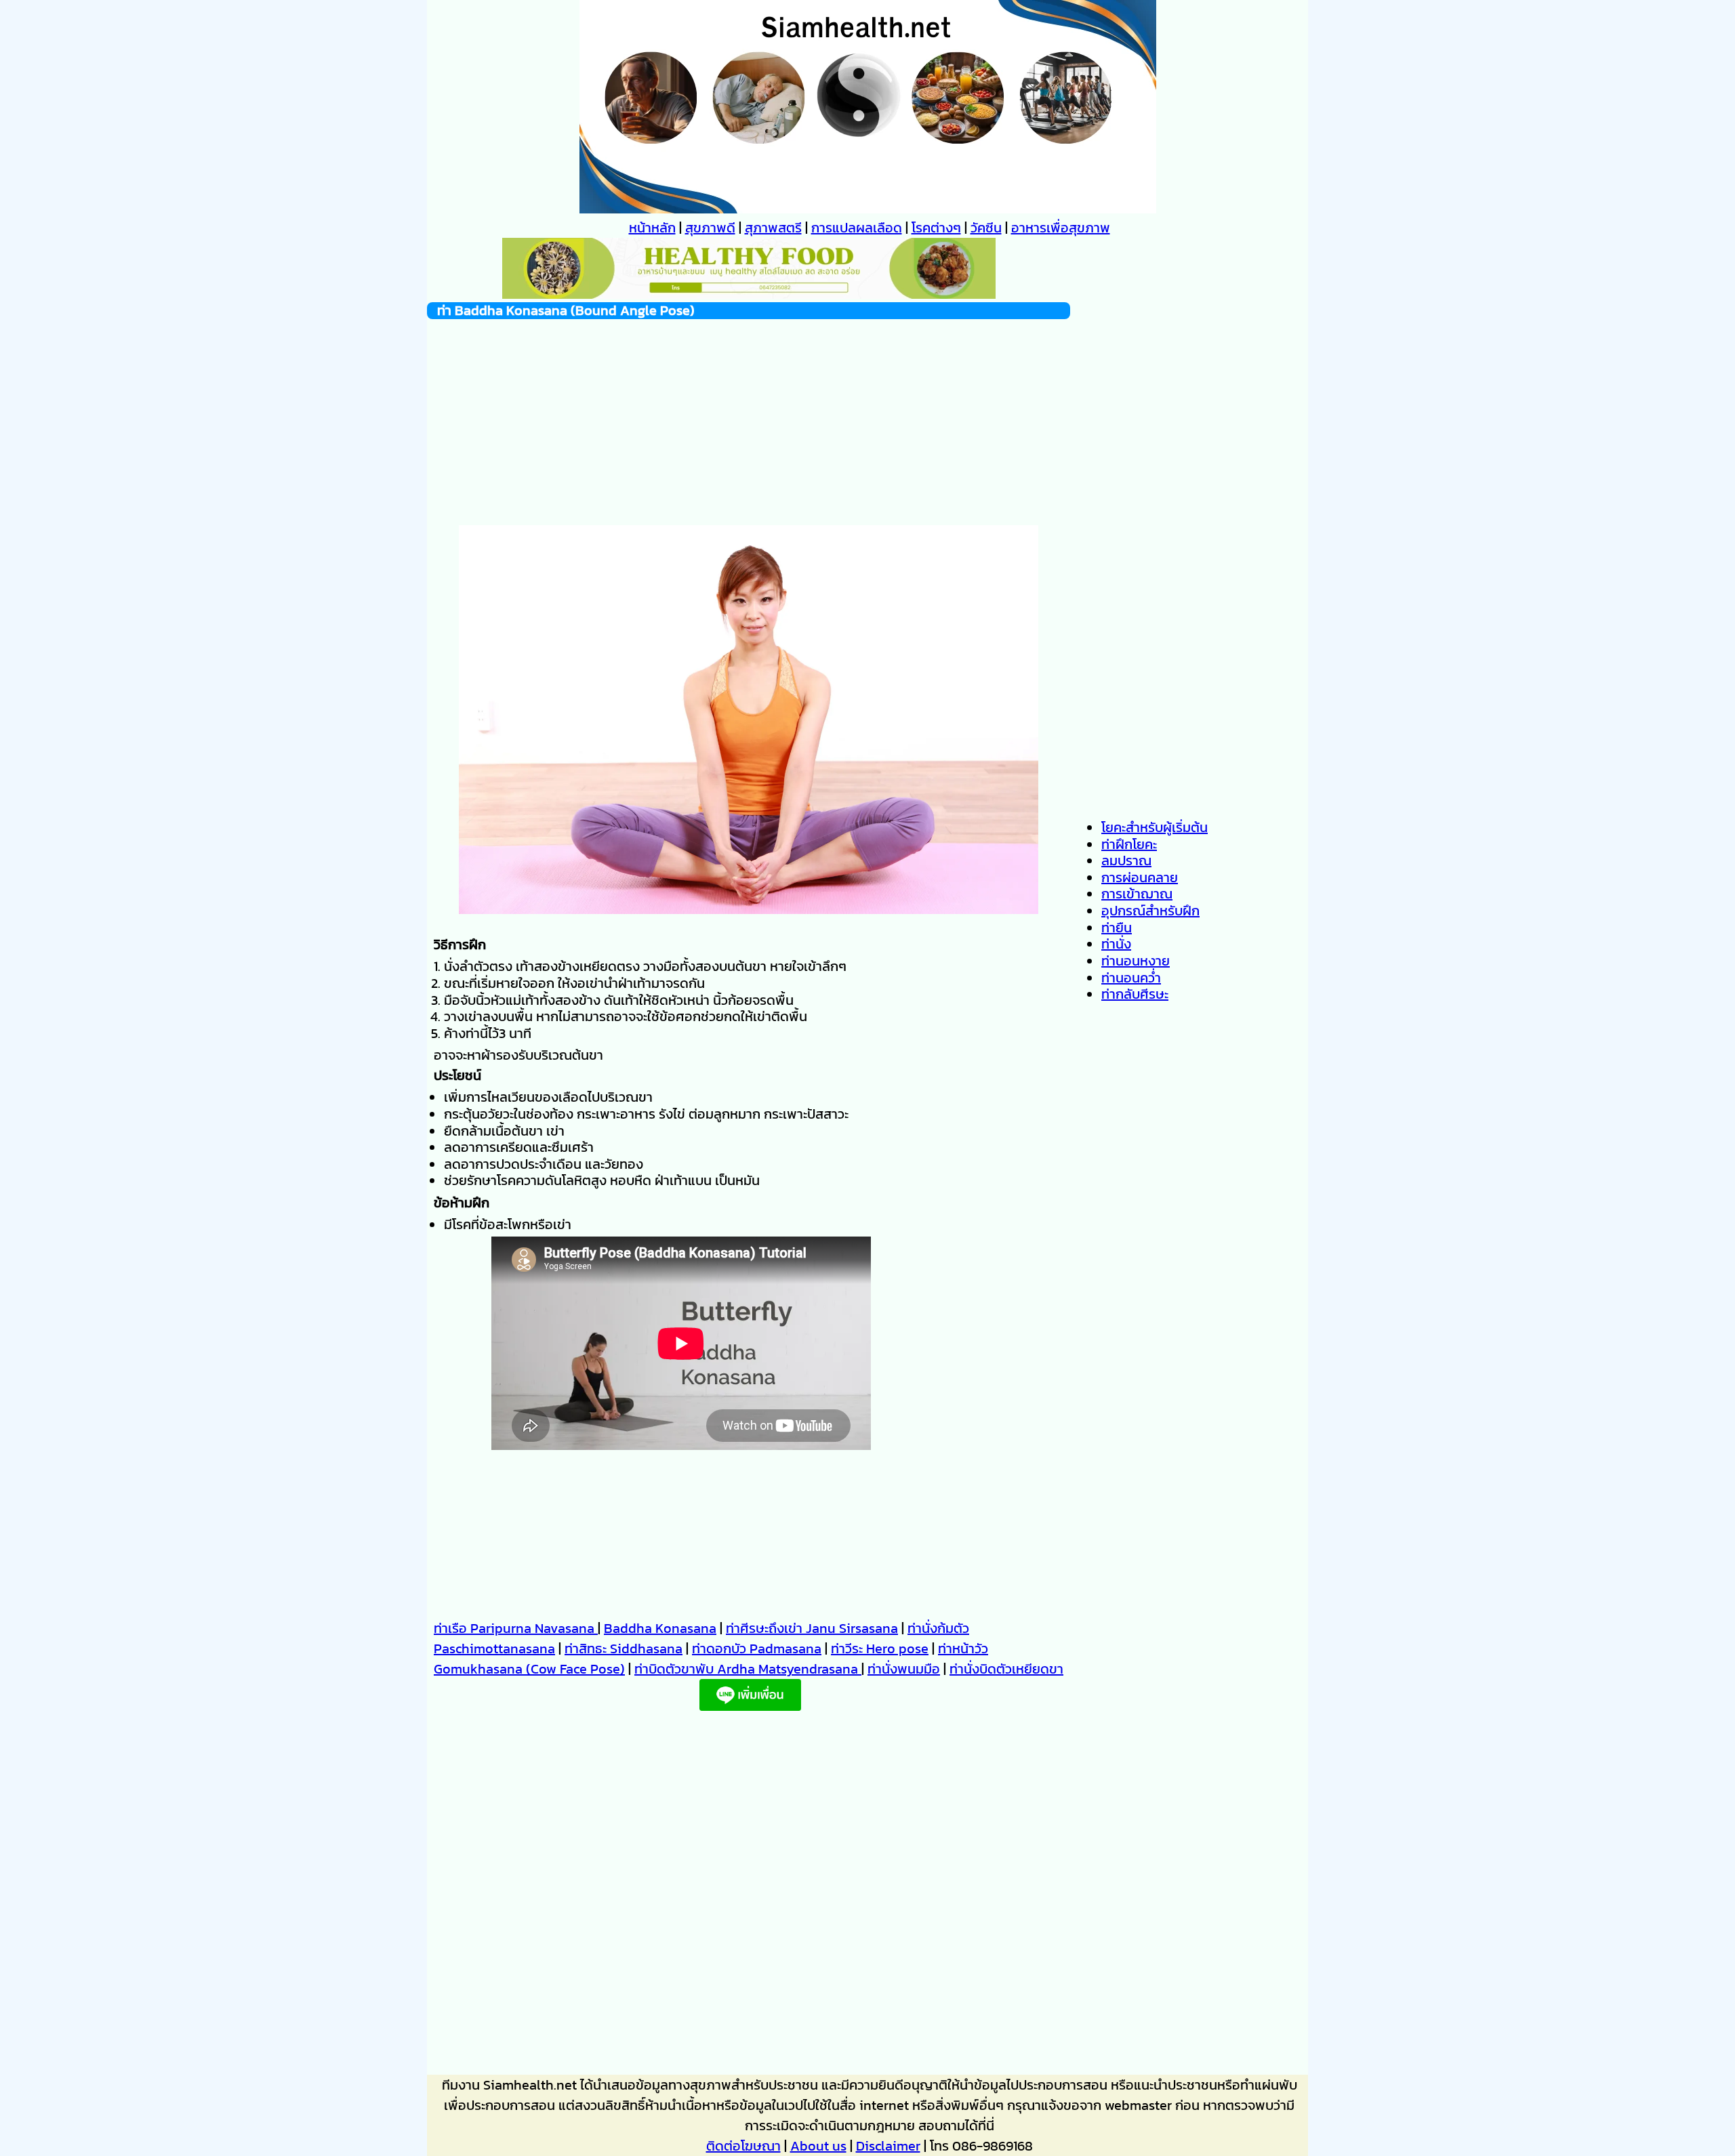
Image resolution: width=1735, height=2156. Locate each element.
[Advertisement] (749, 414)
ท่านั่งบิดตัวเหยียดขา (1006, 1669)
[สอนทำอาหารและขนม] (749, 294)
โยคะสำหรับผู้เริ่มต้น (1155, 827)
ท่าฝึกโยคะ (1129, 844)
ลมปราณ (1126, 861)
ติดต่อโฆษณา (743, 2146)
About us (818, 2146)
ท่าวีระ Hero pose (880, 1649)
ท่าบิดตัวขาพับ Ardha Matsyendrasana (748, 1669)
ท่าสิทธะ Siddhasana (624, 1649)
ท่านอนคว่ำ (1131, 978)
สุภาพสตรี (773, 228)
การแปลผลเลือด (857, 228)
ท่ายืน (1117, 928)
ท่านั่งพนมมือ (904, 1669)
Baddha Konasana (660, 1628)
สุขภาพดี (710, 228)
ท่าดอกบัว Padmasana (757, 1649)
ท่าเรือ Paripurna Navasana (516, 1628)
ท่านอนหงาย (1136, 961)
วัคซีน (986, 228)
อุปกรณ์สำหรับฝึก (1150, 911)
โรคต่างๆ (936, 228)
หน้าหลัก (652, 228)
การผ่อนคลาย (1140, 877)
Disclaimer (888, 2146)
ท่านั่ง (1116, 944)
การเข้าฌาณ (1137, 894)
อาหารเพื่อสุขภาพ (1061, 228)
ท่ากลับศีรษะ (1135, 994)
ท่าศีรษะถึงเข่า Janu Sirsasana (812, 1628)
